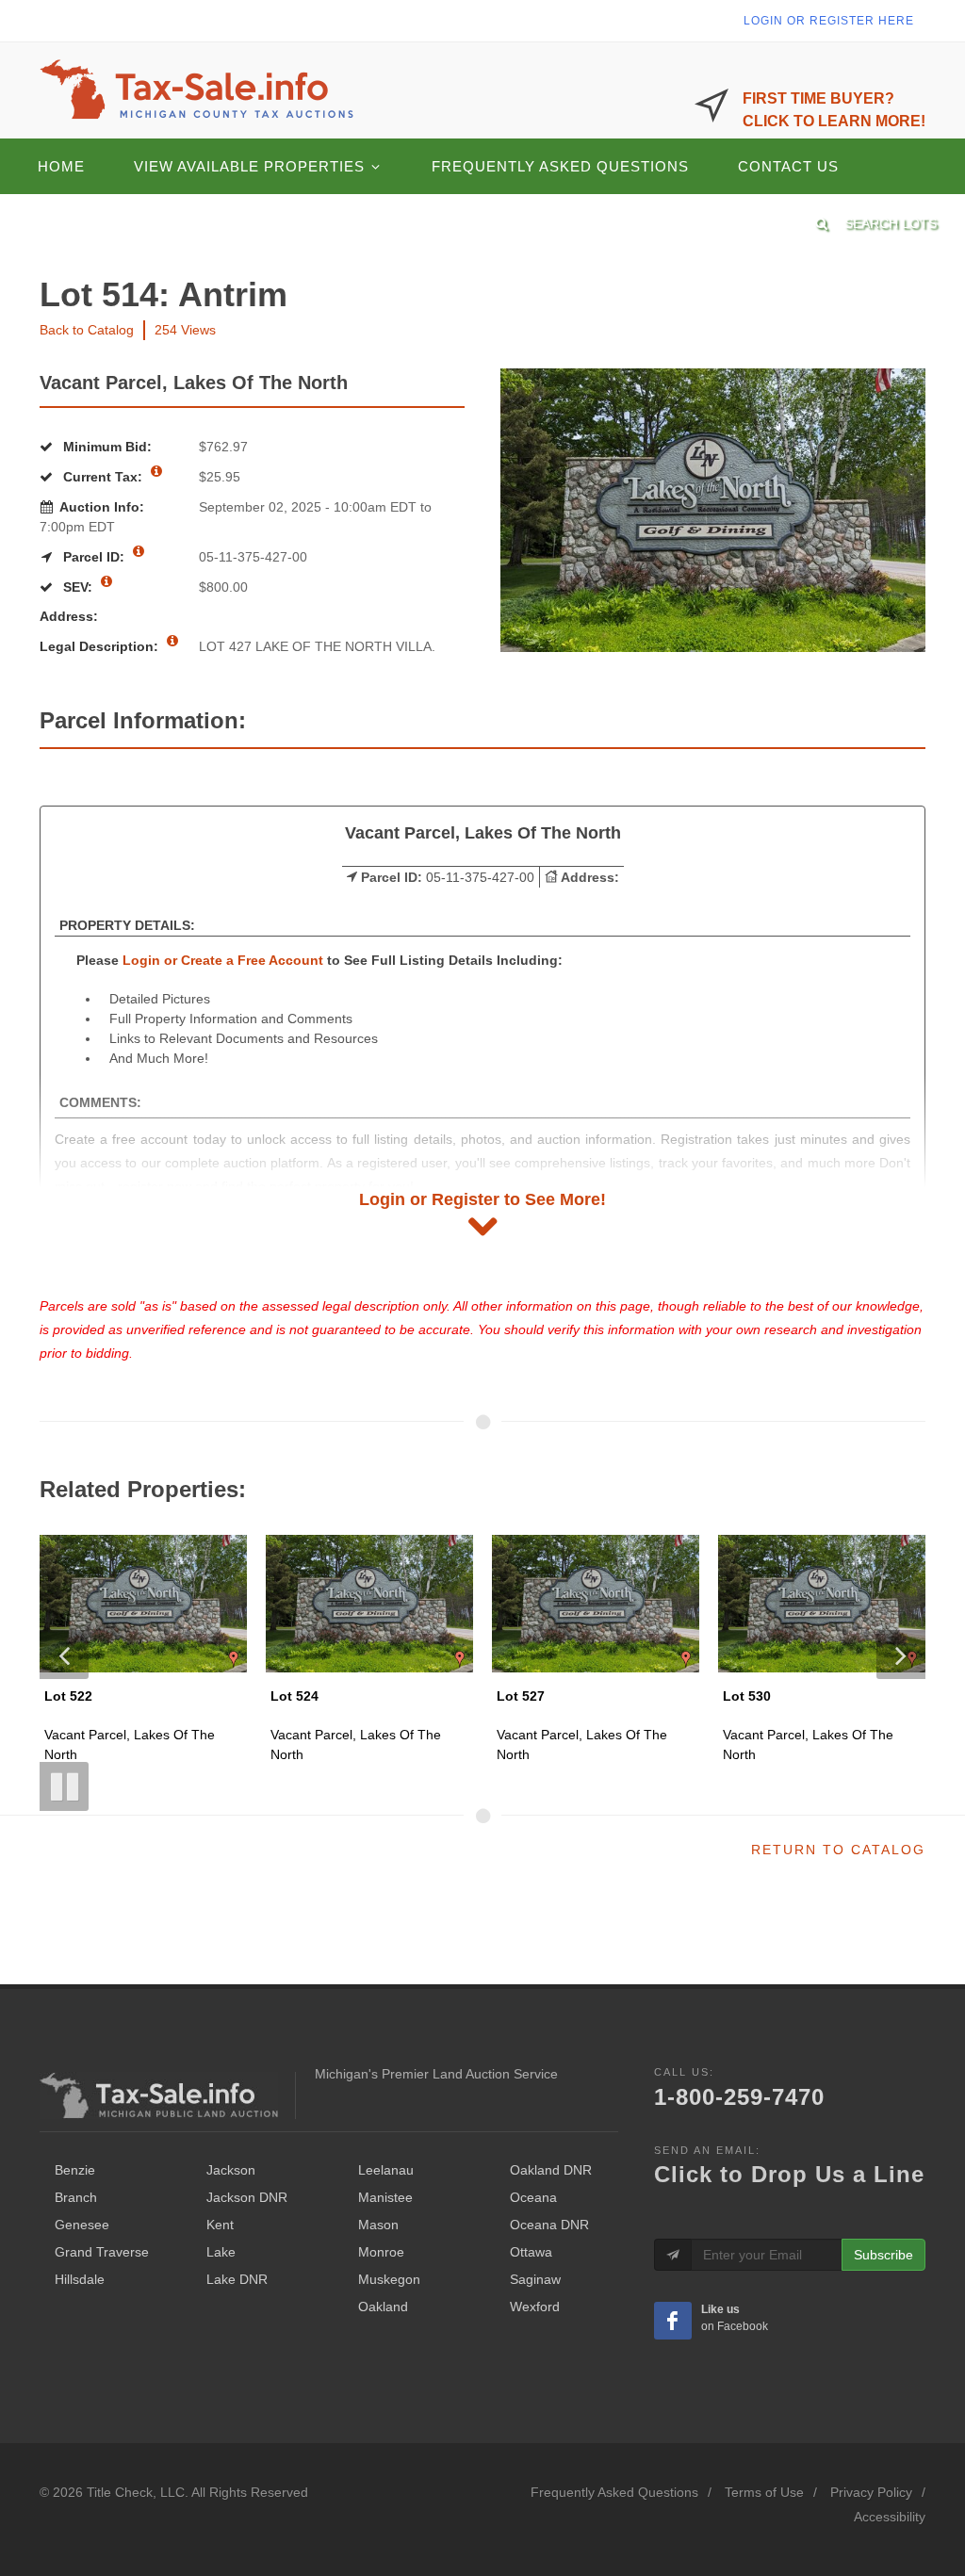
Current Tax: (103, 477)
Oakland (383, 2307)
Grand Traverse (102, 2252)
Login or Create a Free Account (223, 960)
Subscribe (883, 2255)
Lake (221, 2252)
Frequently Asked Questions (614, 2492)
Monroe (381, 2252)
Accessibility (890, 2517)
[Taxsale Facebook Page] (673, 2321)
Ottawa (531, 2252)
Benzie (75, 2170)
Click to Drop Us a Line (789, 2174)
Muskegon (389, 2279)
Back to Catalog (87, 330)
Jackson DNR (247, 2197)
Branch (76, 2197)
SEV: (78, 587)
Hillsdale (80, 2279)
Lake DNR (237, 2279)
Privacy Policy (871, 2492)
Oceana (533, 2197)
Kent (220, 2225)
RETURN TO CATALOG (838, 1850)
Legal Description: (101, 646)
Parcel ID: (94, 557)
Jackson (231, 2170)
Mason (378, 2225)
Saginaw (535, 2279)
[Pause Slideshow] (64, 1786)
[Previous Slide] (64, 1655)
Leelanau (386, 2170)
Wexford (535, 2307)
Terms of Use (764, 2492)
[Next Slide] (901, 1655)
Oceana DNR (549, 2225)
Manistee (385, 2197)
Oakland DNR (551, 2170)
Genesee (82, 2225)
